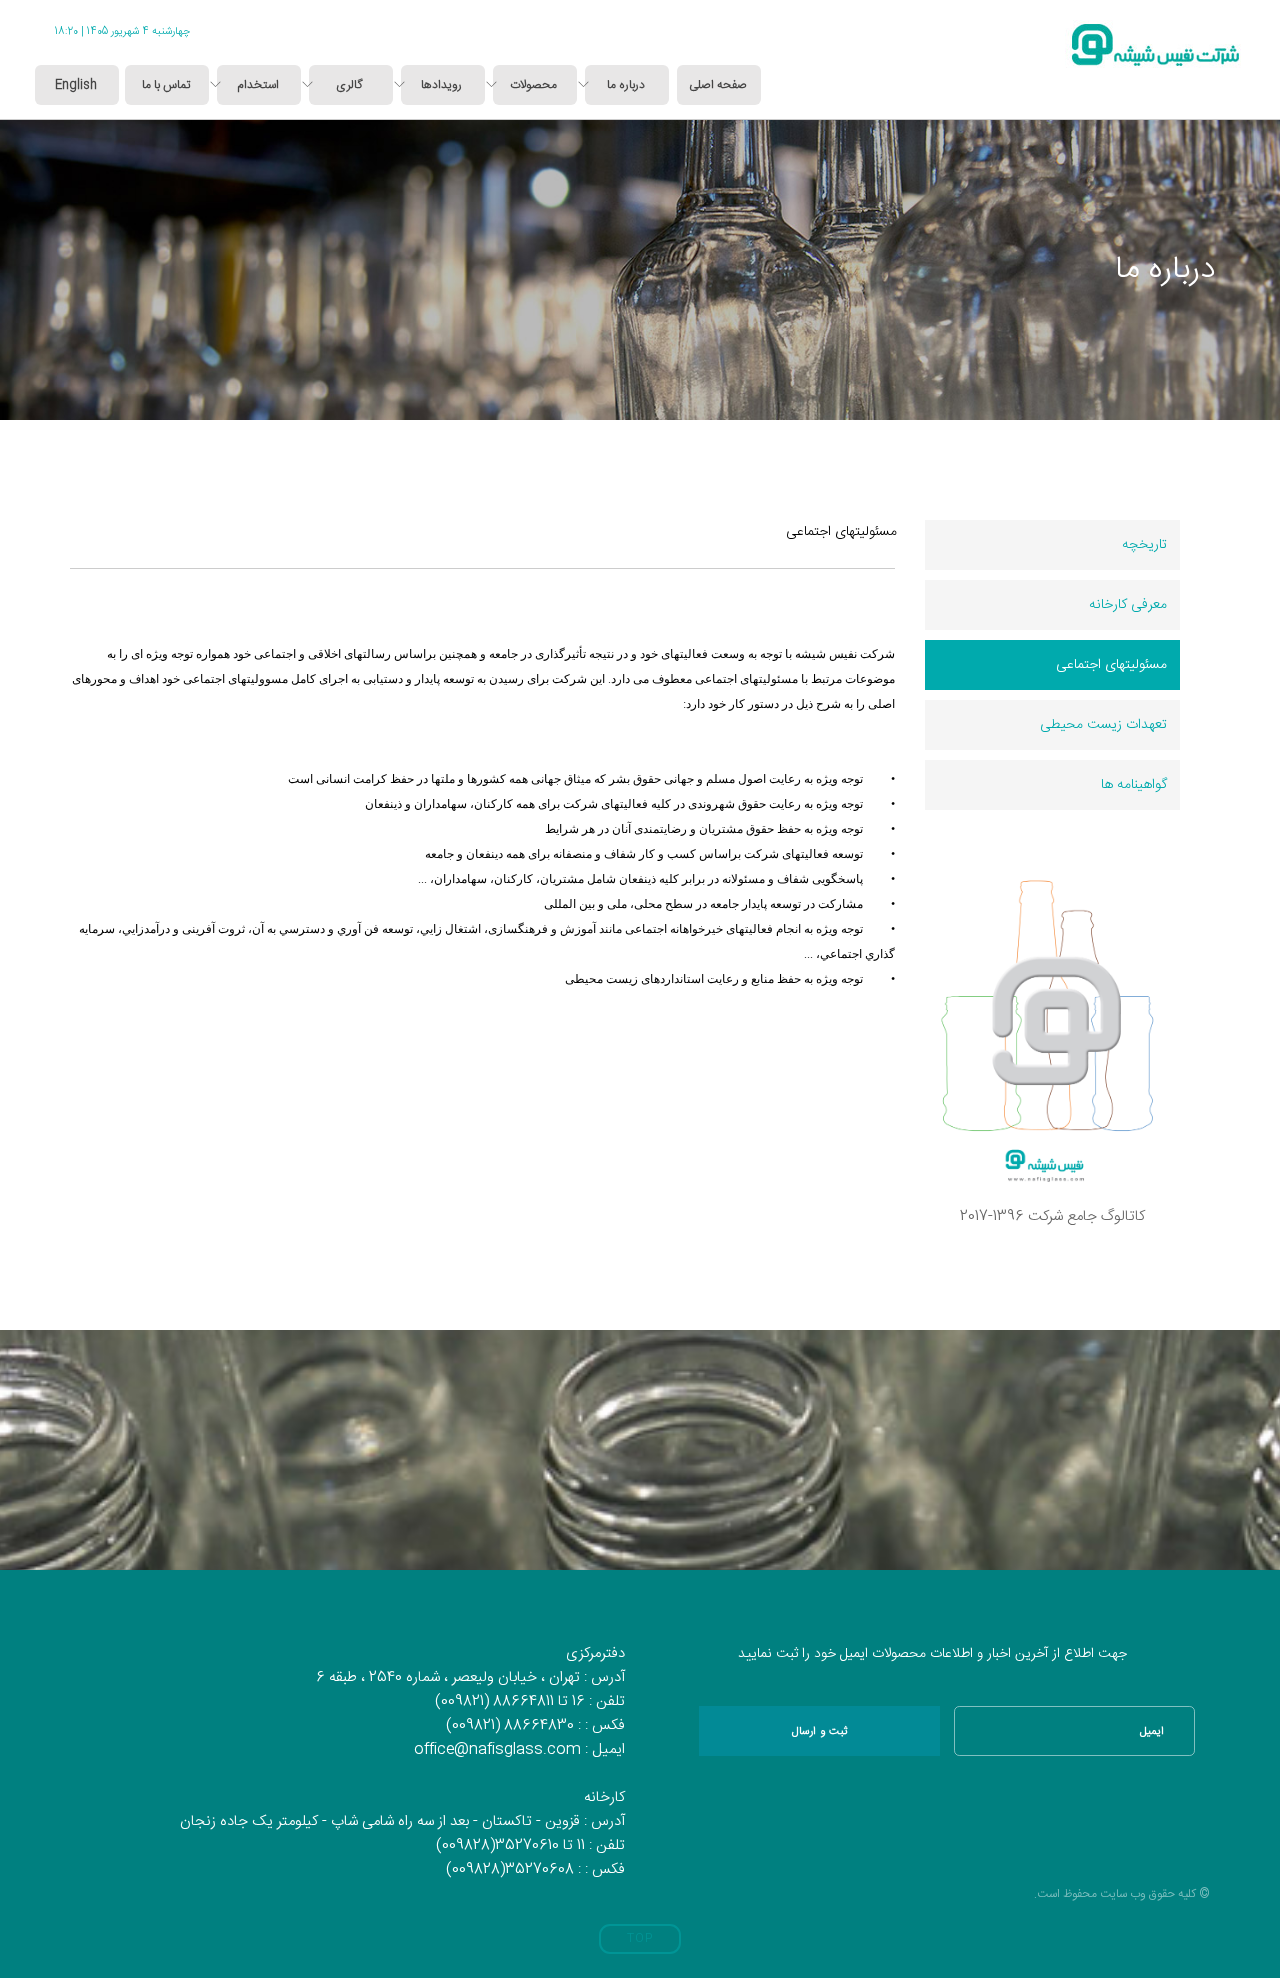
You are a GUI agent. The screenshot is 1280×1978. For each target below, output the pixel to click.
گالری (349, 85)
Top (640, 1939)
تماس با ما (166, 85)
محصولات (533, 85)
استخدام (258, 85)
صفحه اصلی (718, 85)
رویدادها (441, 85)
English (76, 85)
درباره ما (626, 85)
